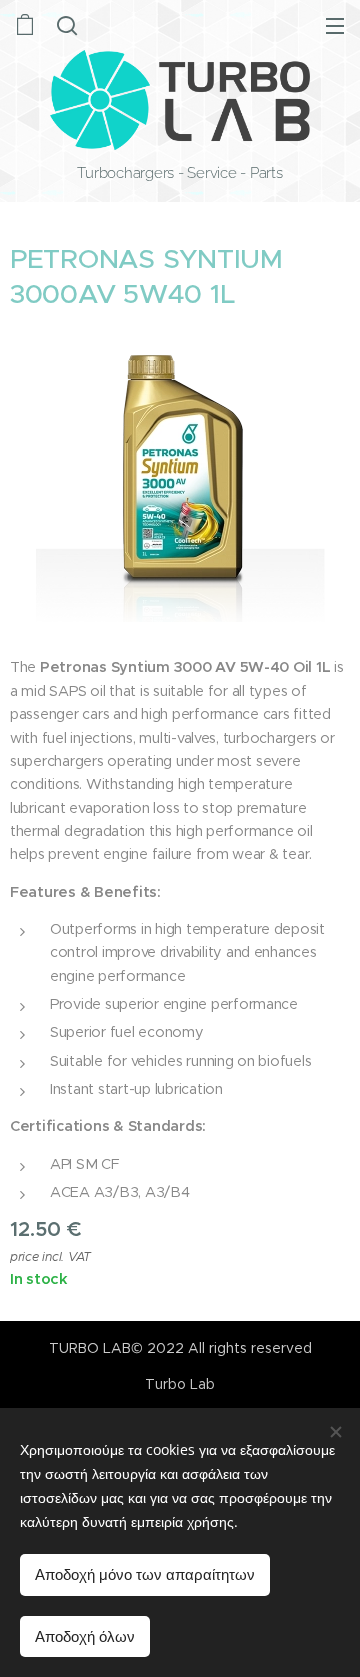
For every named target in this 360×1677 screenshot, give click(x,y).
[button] (67, 25)
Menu (335, 25)
